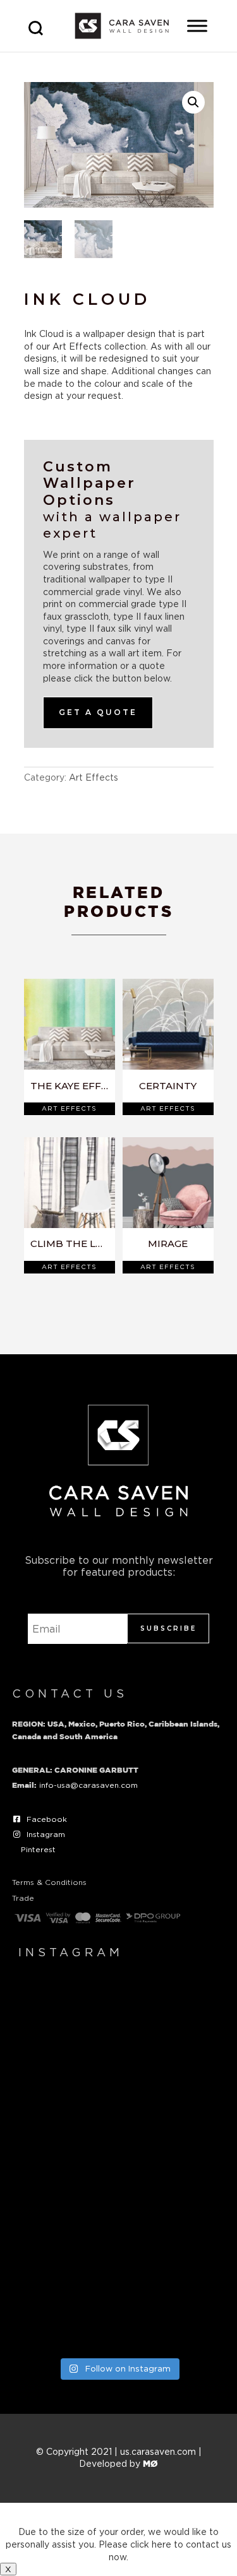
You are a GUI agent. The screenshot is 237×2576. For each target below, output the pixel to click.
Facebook (47, 1819)
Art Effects (94, 777)
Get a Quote (98, 712)
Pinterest (38, 1849)
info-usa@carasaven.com (88, 1785)
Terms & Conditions (49, 1882)
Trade (23, 1898)
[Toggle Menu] (197, 26)
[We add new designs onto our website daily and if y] (119, 2166)
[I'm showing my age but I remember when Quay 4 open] (119, 2044)
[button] (193, 102)
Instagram (46, 1834)
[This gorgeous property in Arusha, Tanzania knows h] (119, 2288)
